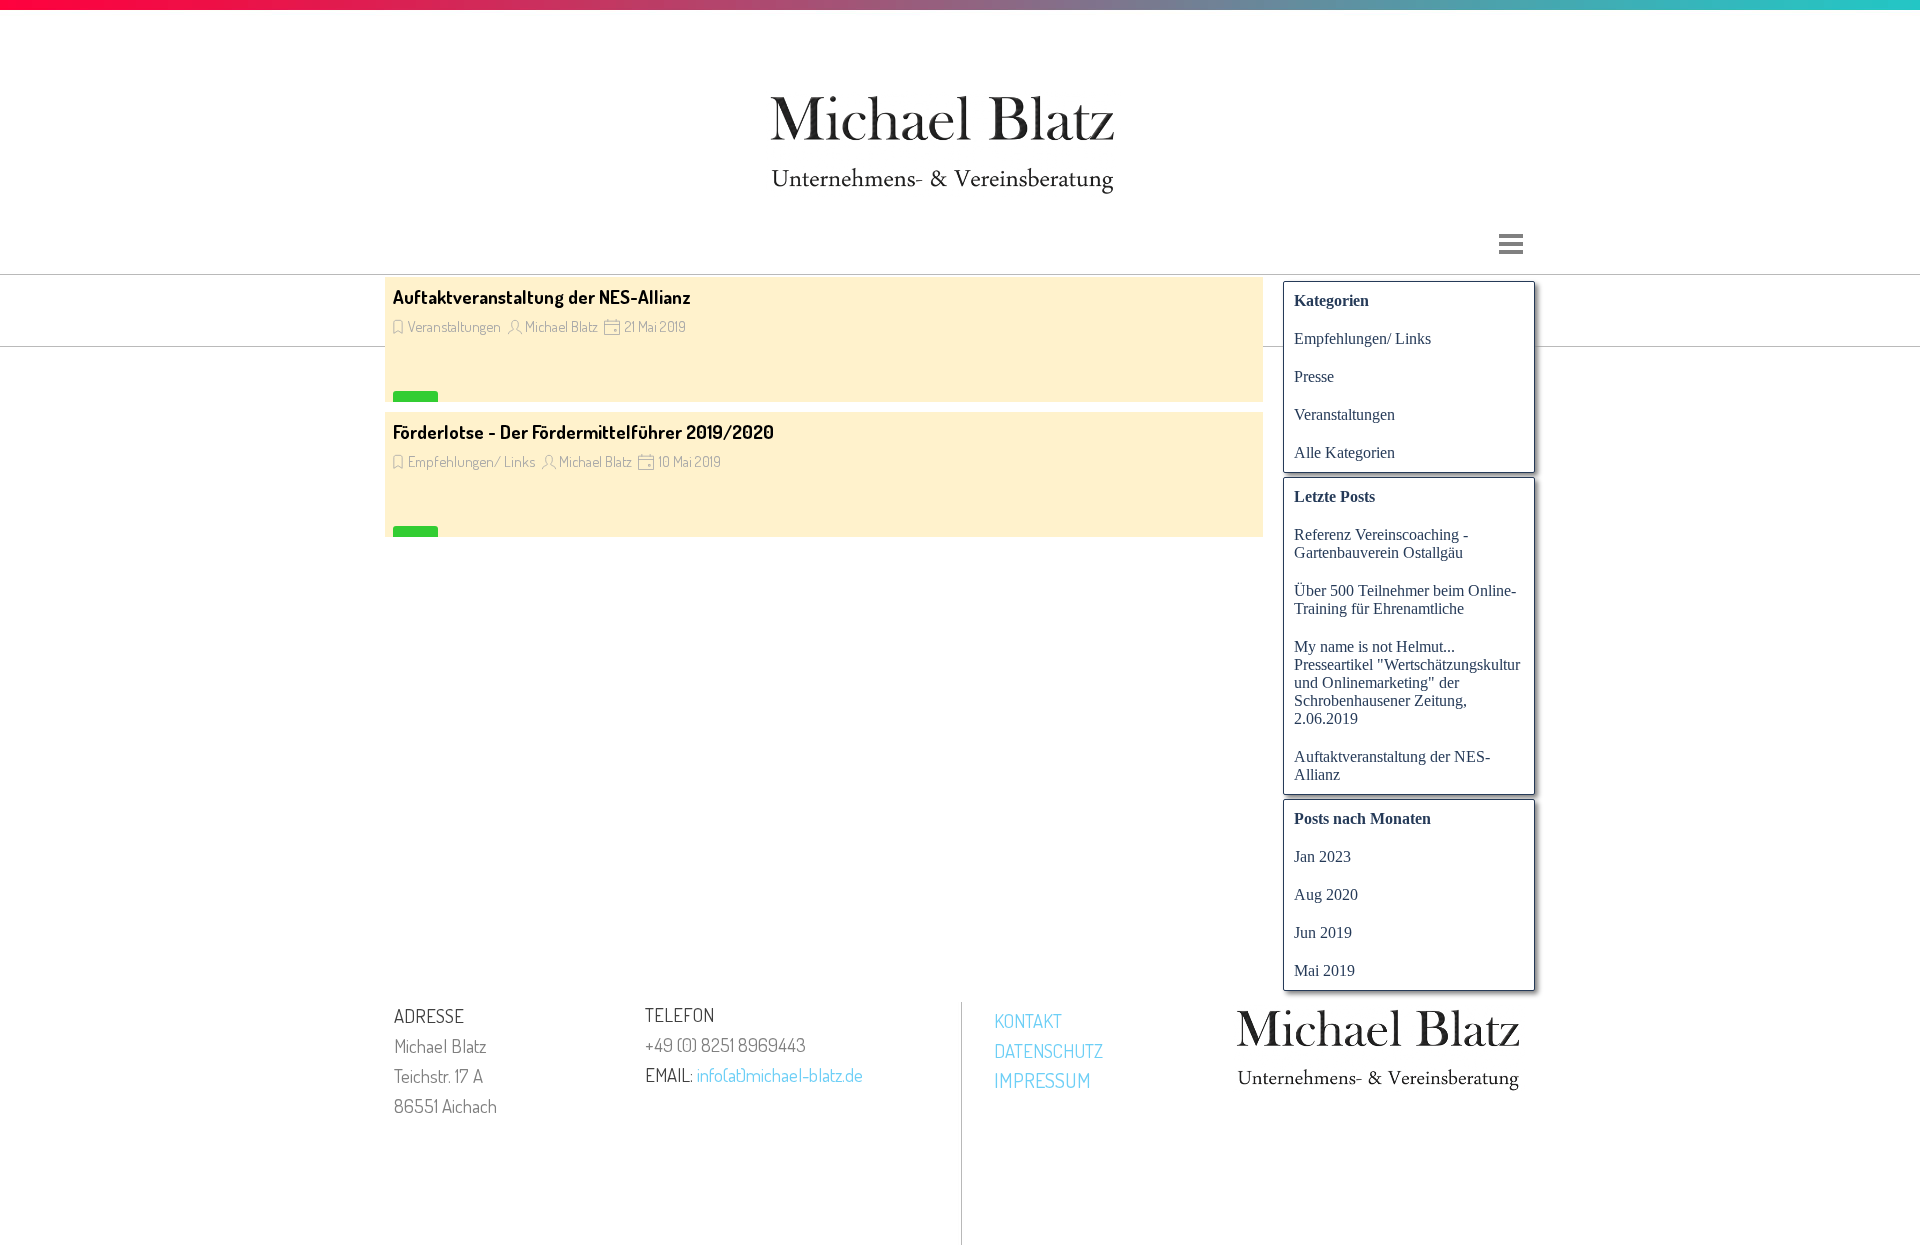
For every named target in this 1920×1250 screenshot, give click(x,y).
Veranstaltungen (454, 326)
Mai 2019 (1324, 970)
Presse (1314, 376)
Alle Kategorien (1344, 452)
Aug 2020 (1326, 894)
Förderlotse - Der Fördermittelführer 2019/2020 (583, 431)
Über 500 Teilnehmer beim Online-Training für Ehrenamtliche (1405, 599)
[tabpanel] (489, 1060)
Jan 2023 (1322, 856)
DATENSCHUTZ (1048, 1050)
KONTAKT (1028, 1020)
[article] (824, 339)
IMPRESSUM (1042, 1080)
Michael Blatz (561, 326)
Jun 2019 (1323, 932)
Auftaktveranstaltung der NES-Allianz (542, 296)
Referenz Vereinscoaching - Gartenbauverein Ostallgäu (1381, 543)
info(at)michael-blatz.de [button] (780, 1074)
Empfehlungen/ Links (471, 461)
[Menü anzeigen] (1511, 244)
